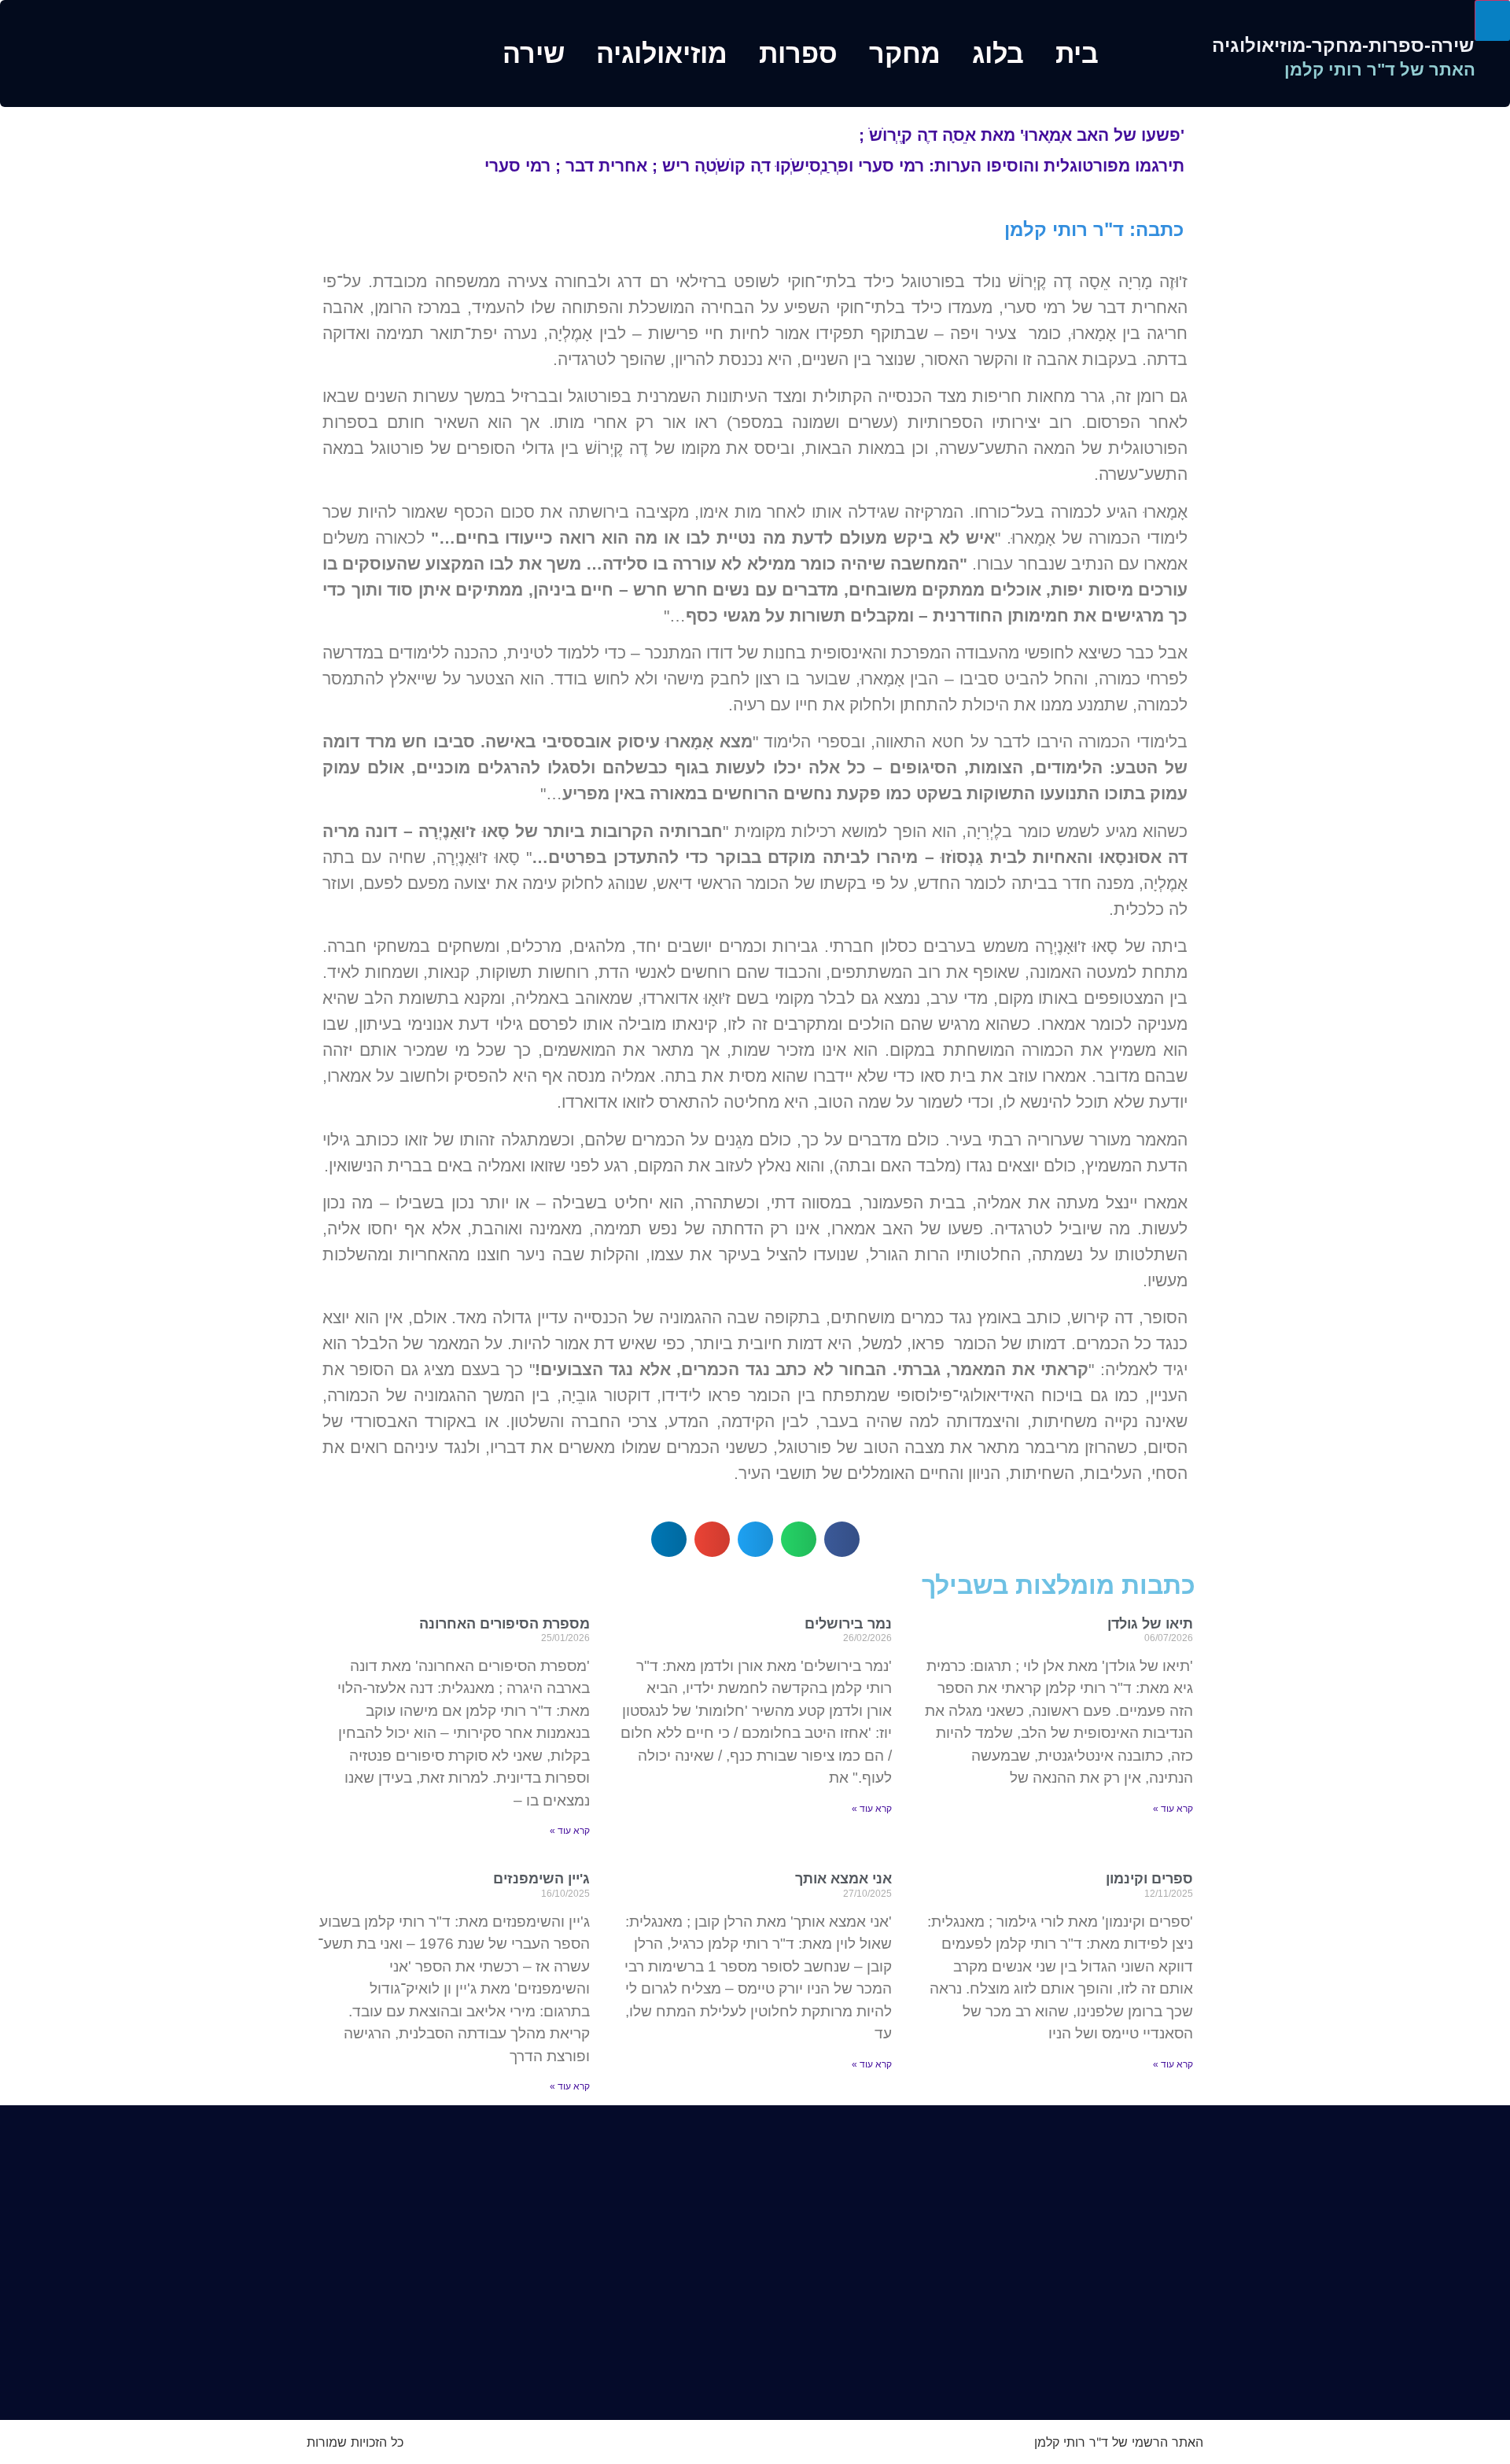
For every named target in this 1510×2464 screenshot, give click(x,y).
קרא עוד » (1173, 1809)
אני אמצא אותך (843, 1879)
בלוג (998, 53)
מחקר (905, 53)
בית (1077, 53)
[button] (842, 1539)
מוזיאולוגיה (662, 53)
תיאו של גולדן (1150, 1624)
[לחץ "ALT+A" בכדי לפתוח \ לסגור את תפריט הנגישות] (1492, 20)
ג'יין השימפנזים (541, 1879)
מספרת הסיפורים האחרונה (505, 1624)
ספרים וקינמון (1149, 1879)
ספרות (798, 53)
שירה (534, 53)
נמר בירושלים (848, 1624)
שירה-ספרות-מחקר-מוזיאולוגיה (1343, 45)
